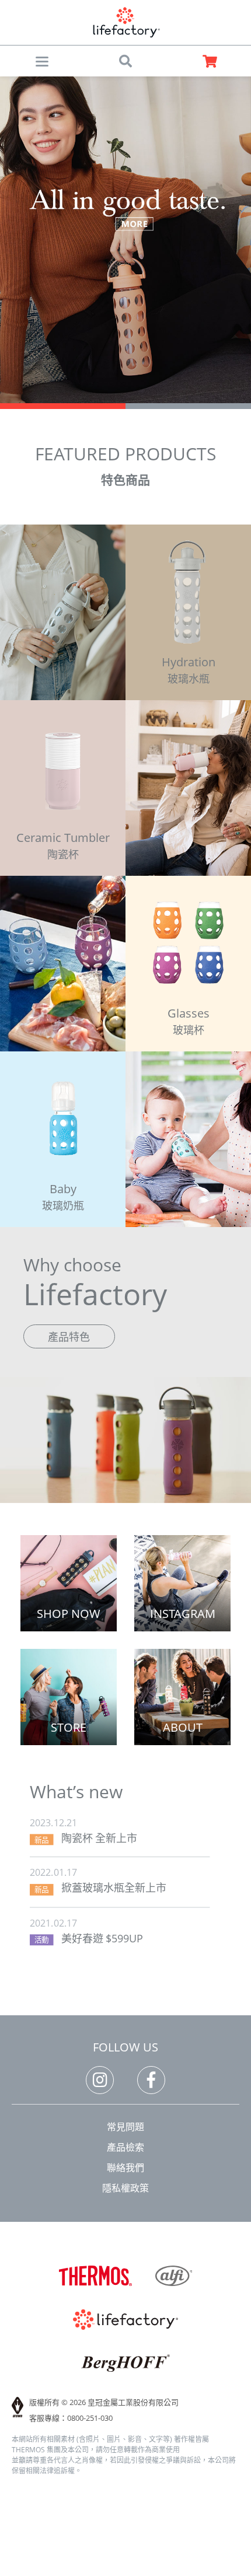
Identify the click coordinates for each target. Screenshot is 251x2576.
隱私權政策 (125, 2188)
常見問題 (125, 2127)
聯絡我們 (125, 2168)
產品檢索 (125, 2147)
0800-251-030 (90, 2418)
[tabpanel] (125, 240)
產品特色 (69, 1337)
